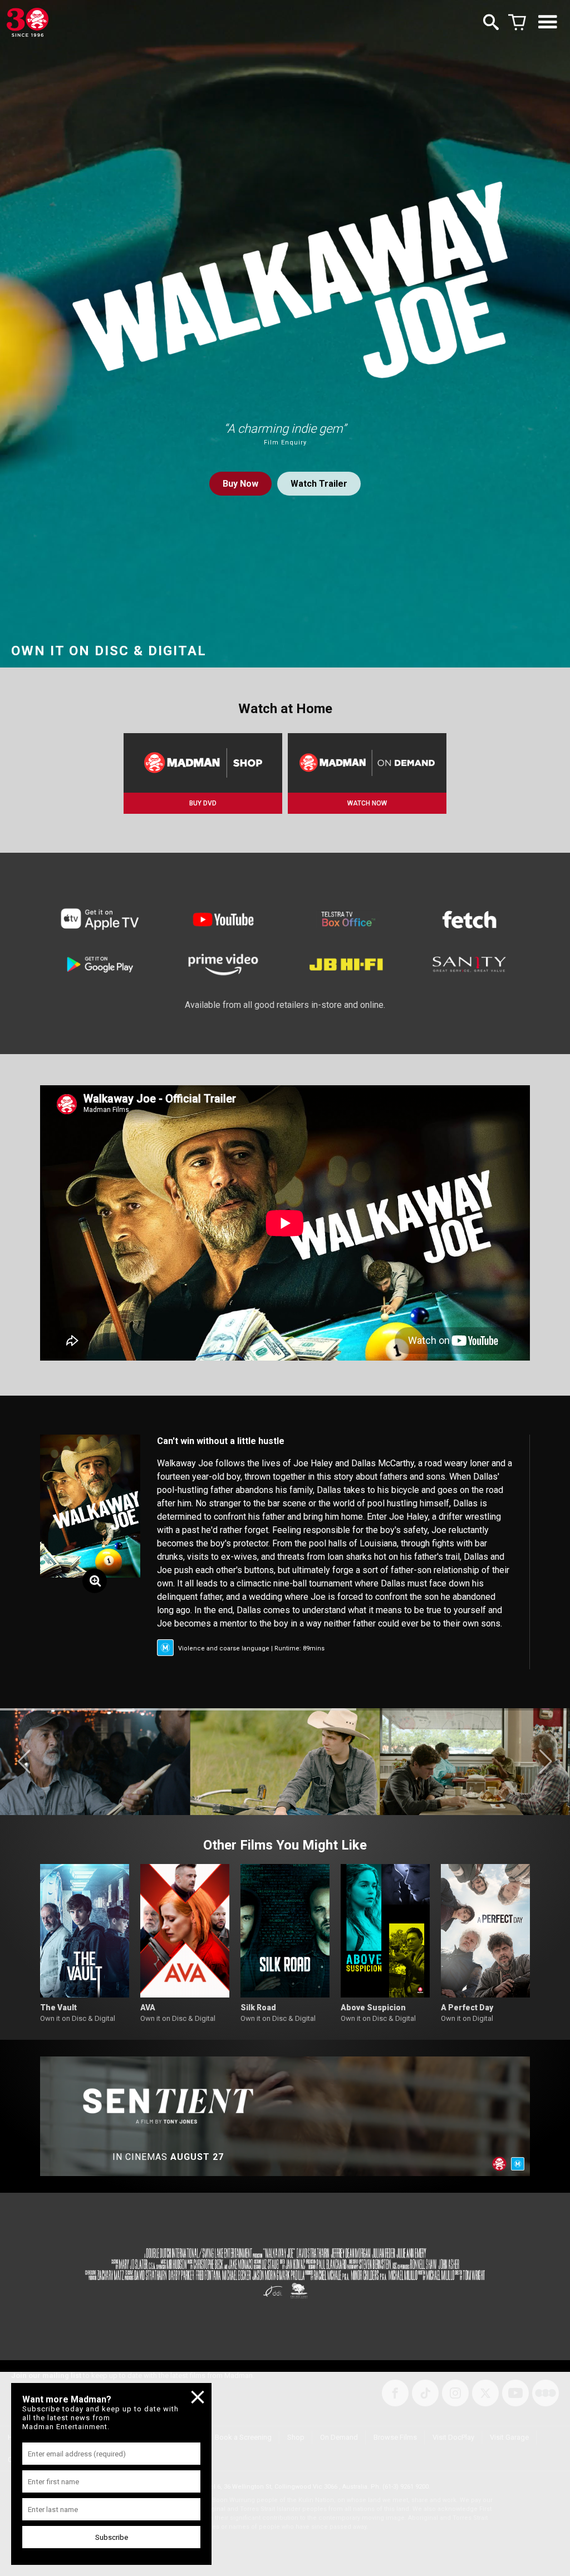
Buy (240, 484)
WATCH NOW (367, 803)
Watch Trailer (319, 484)
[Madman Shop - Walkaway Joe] (203, 763)
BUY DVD (203, 803)
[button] (24, 1762)
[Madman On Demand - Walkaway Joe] (367, 763)
